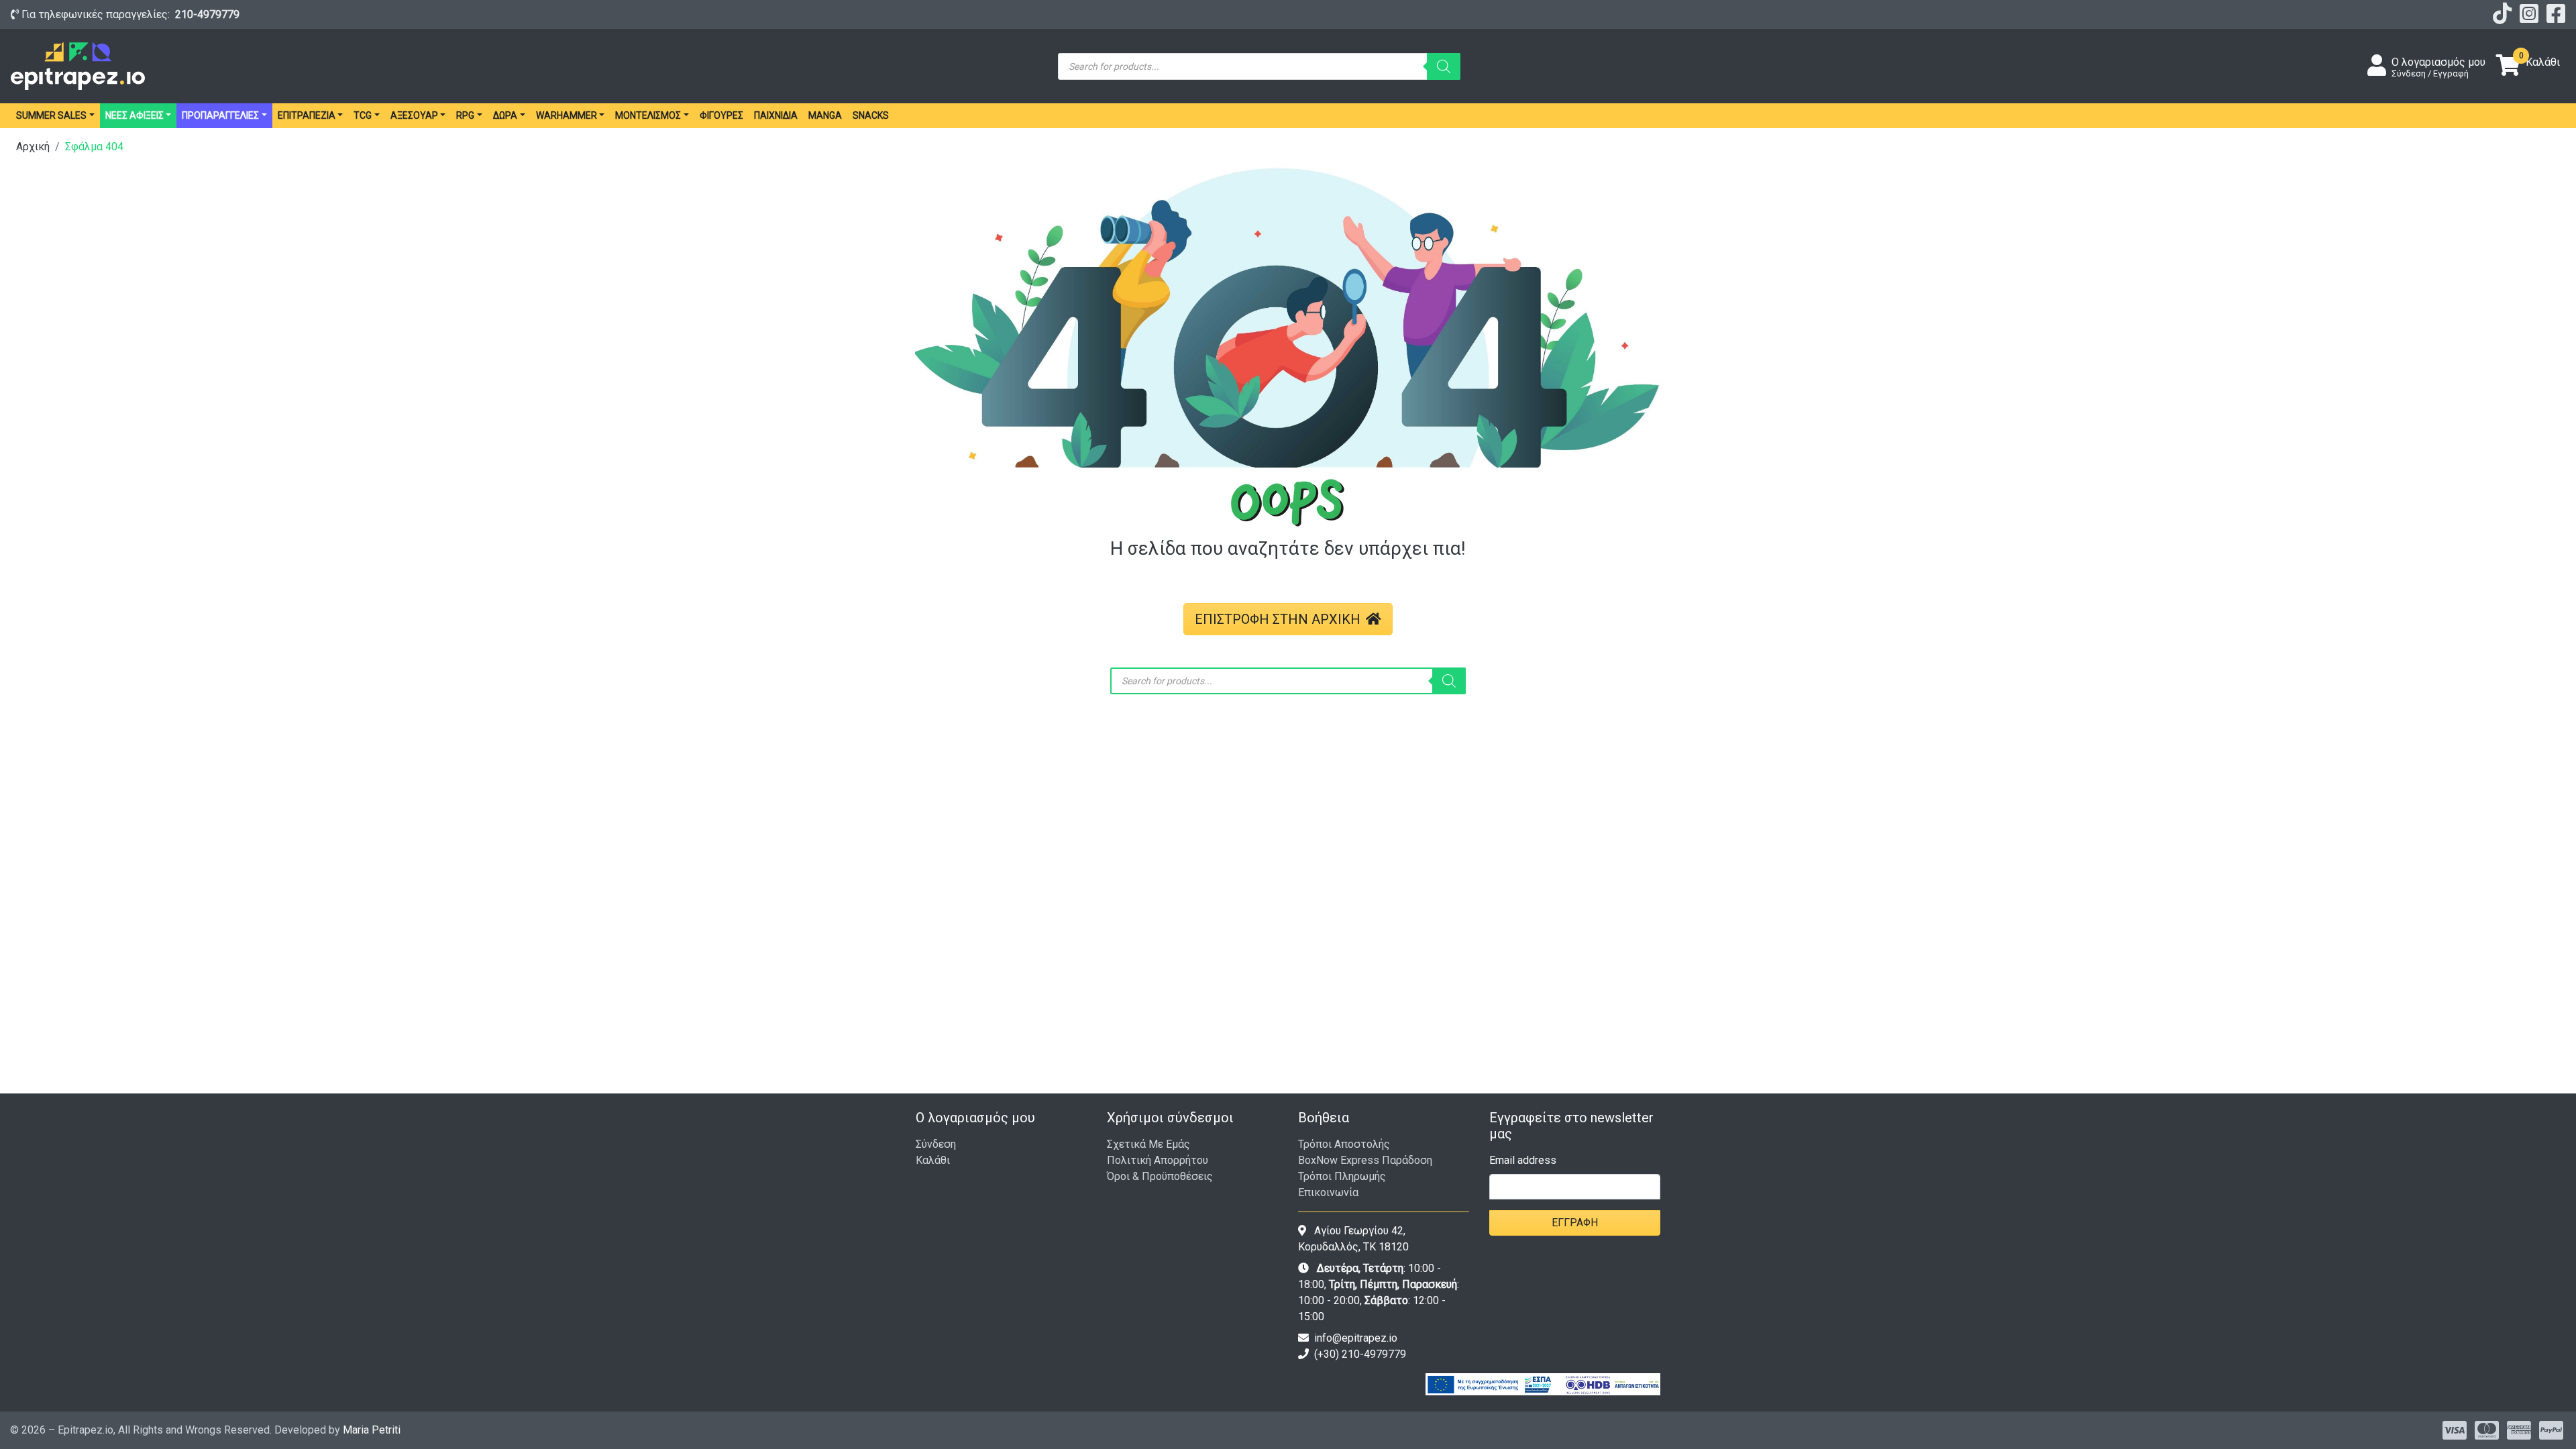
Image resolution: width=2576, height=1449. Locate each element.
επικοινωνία (1328, 1192)
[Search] (1444, 66)
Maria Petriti (372, 1430)
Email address (1523, 1160)
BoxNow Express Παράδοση (1365, 1160)
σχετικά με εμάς (1148, 1144)
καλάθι (933, 1160)
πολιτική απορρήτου (1158, 1160)
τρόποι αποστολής (1344, 1144)
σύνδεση (936, 1144)
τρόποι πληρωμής (1342, 1176)
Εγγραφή (1575, 1223)
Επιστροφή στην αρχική (1278, 619)
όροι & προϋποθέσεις (1160, 1176)
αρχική (33, 147)
